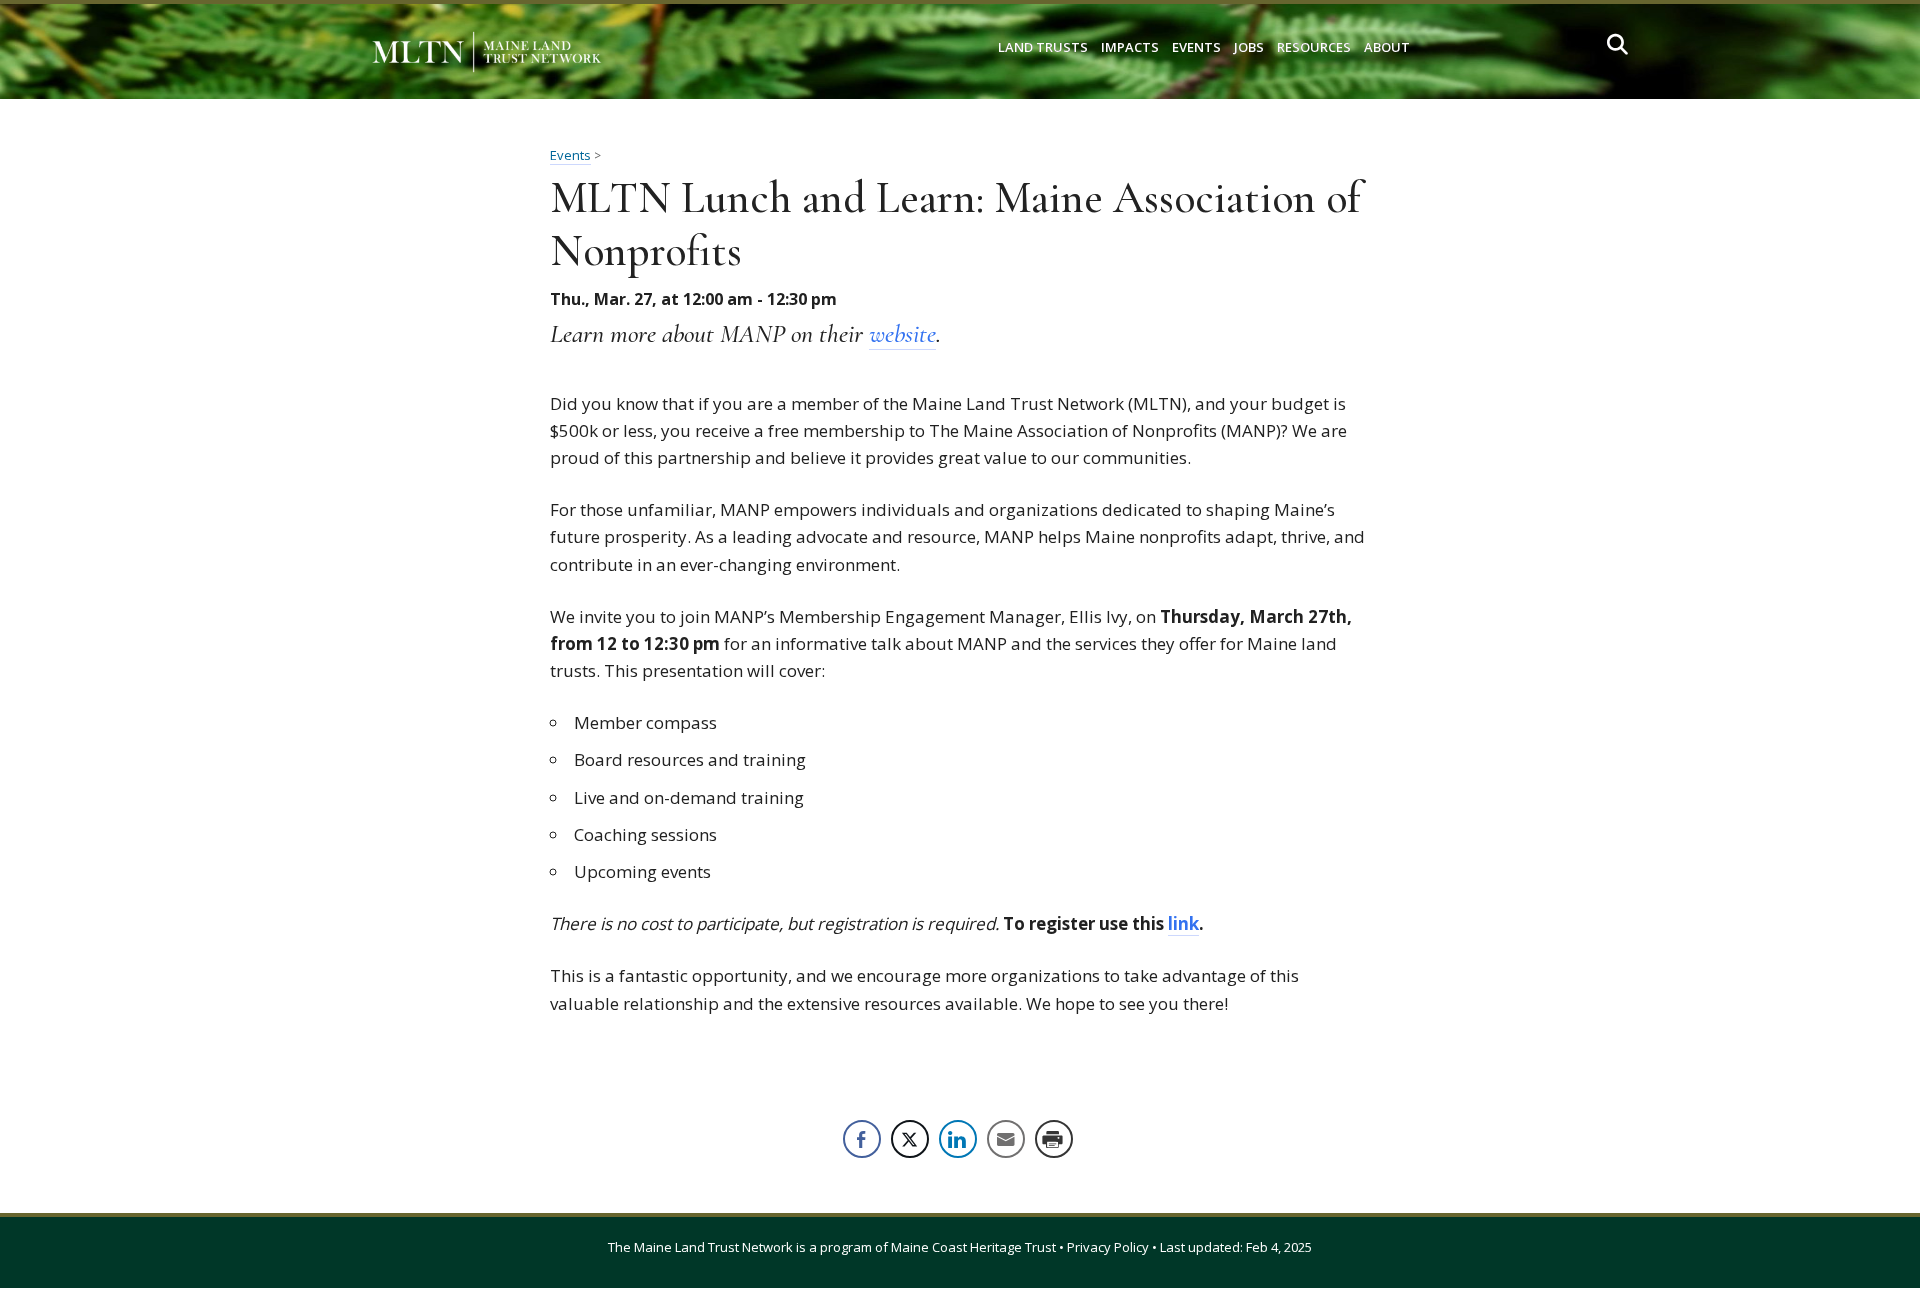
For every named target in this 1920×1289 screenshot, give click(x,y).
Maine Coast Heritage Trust (973, 1247)
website (902, 333)
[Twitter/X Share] (910, 1139)
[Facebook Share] (862, 1139)
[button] (1617, 44)
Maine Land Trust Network (713, 1247)
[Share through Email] (1006, 1139)
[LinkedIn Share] (958, 1139)
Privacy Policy (1108, 1247)
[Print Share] (1054, 1139)
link (1183, 923)
